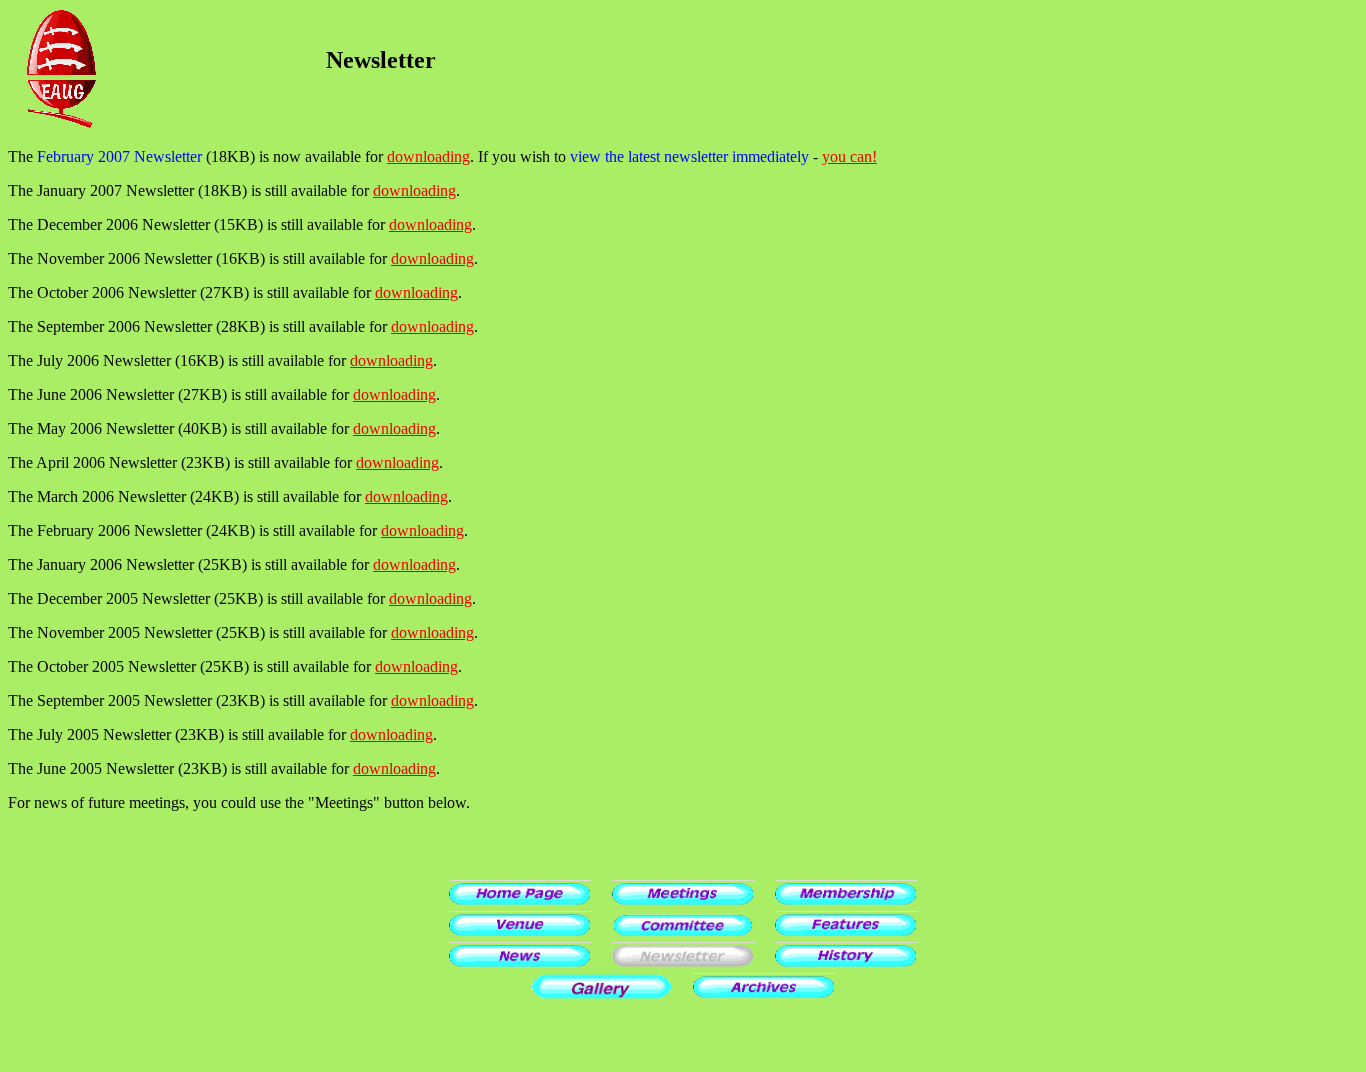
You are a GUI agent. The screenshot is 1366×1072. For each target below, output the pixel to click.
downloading (428, 156)
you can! (849, 156)
